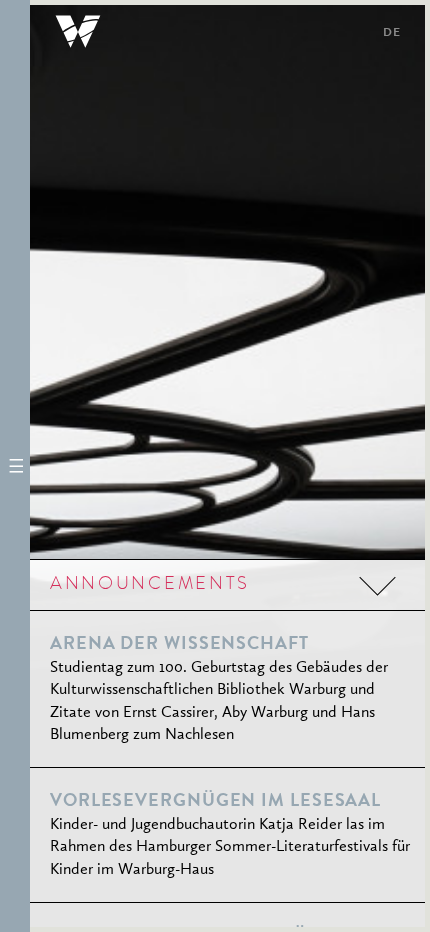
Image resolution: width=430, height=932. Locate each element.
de (391, 34)
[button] (15, 466)
